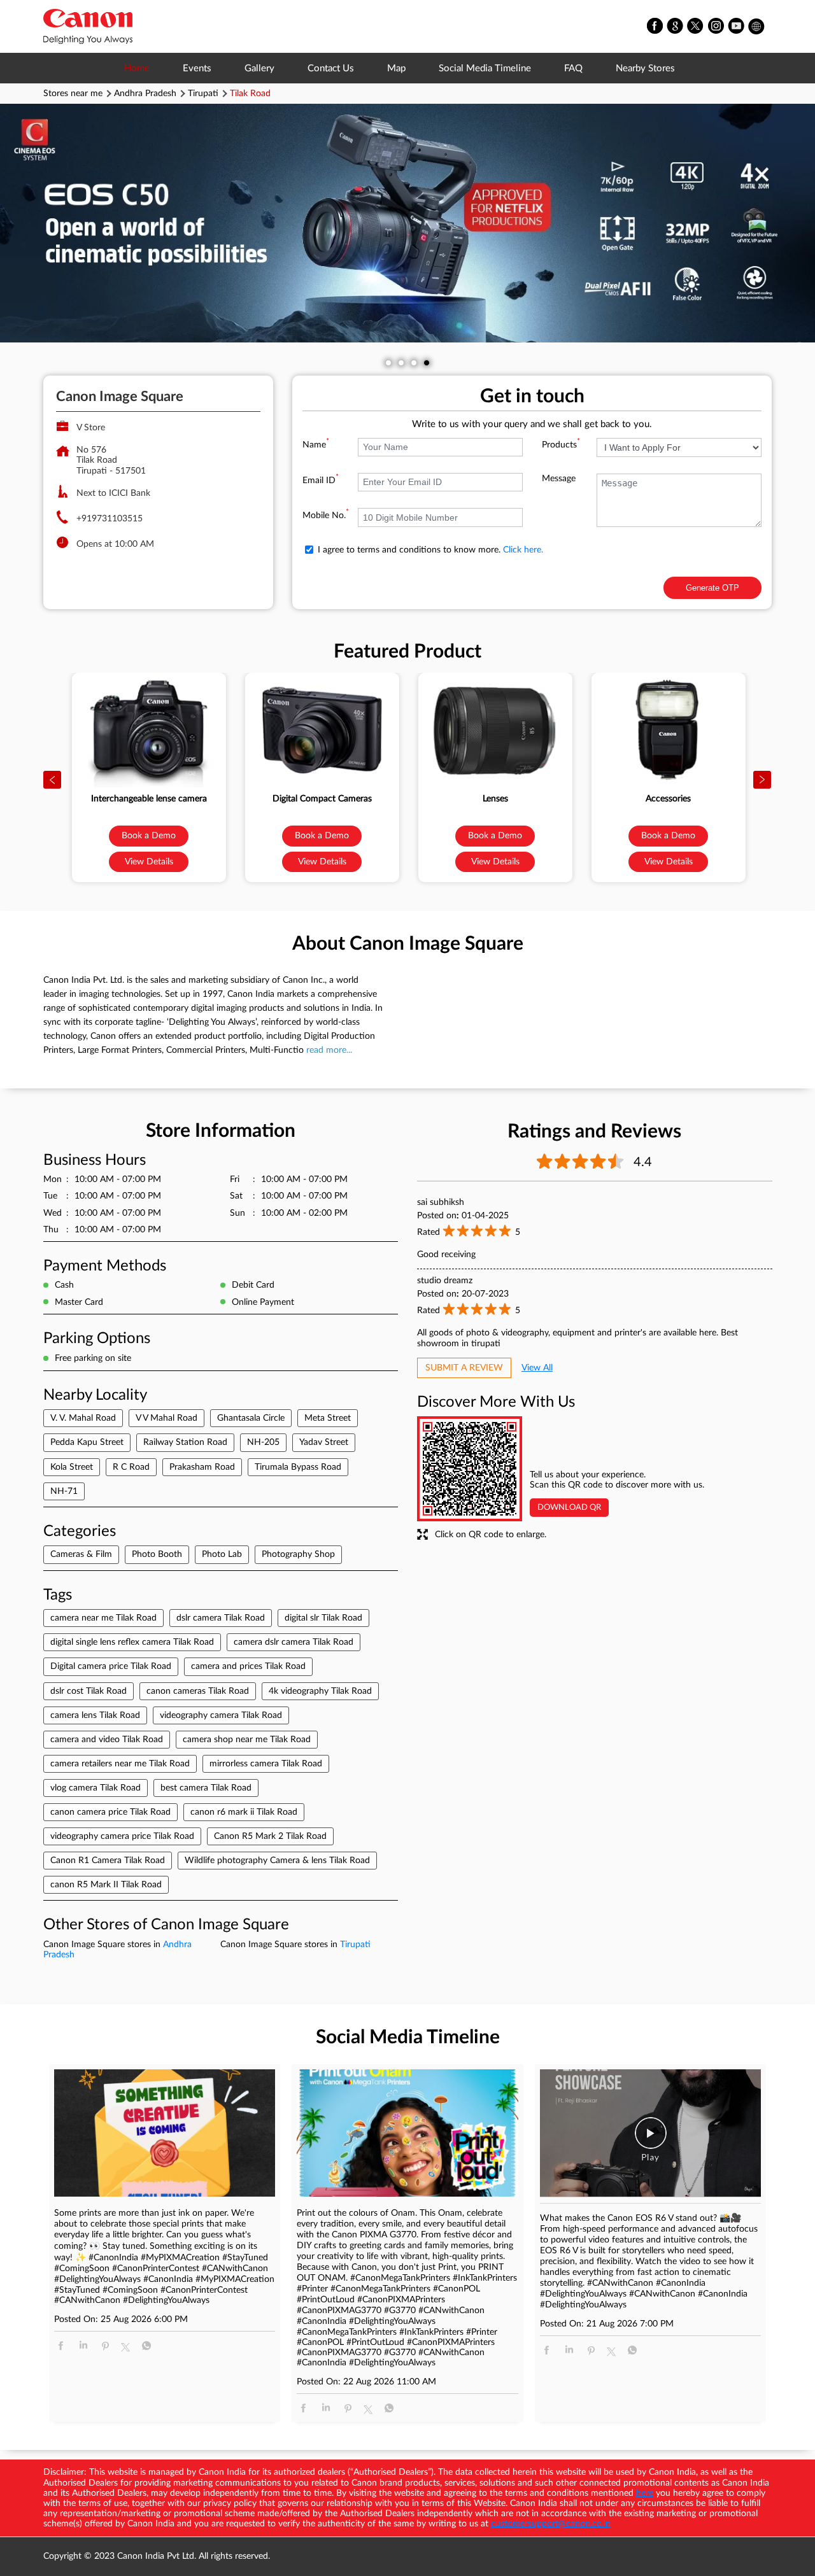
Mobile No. (326, 516)
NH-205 (263, 1442)
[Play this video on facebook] (651, 2139)
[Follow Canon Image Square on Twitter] (696, 27)
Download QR (569, 1508)
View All (537, 1368)
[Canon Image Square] (88, 26)
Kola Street (72, 1467)
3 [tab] (414, 363)
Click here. (523, 550)
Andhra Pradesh (145, 94)
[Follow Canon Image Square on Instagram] (716, 27)
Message (559, 479)
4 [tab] (427, 363)
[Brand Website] (757, 27)
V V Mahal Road (167, 1418)
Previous (53, 780)
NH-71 (64, 1491)
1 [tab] (388, 363)
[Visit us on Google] (676, 27)
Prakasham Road (202, 1467)
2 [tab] (401, 363)
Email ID (321, 481)
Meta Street (328, 1418)
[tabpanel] (407, 223)
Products (561, 445)
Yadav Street (324, 1442)
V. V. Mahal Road (83, 1418)
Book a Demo (149, 836)
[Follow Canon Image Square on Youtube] (737, 27)
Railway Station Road (185, 1442)
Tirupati (203, 94)
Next (763, 780)
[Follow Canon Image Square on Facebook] (655, 27)
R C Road (131, 1467)
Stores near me (73, 94)
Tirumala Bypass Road (298, 1467)
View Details (149, 862)
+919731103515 (110, 519)
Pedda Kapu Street (87, 1442)
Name (316, 445)
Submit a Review (464, 1368)
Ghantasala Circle (251, 1418)
